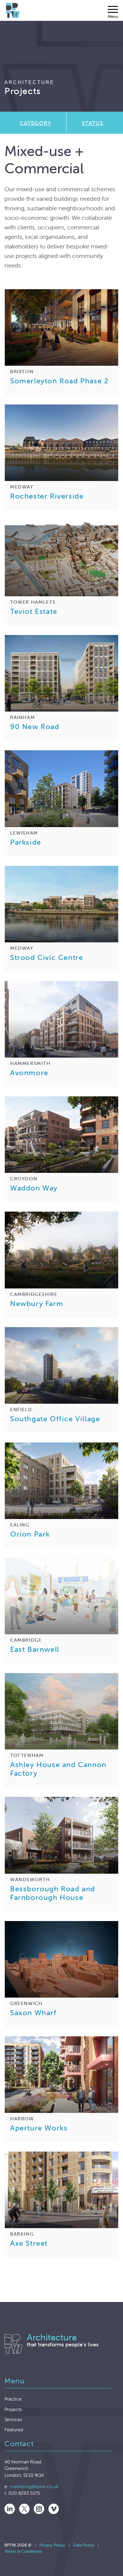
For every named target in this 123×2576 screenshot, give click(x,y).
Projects (13, 2409)
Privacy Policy (52, 2545)
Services (13, 2419)
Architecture (29, 82)
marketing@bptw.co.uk (34, 2486)
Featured (14, 2429)
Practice (13, 2399)
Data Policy (84, 2545)
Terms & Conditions (23, 2551)
